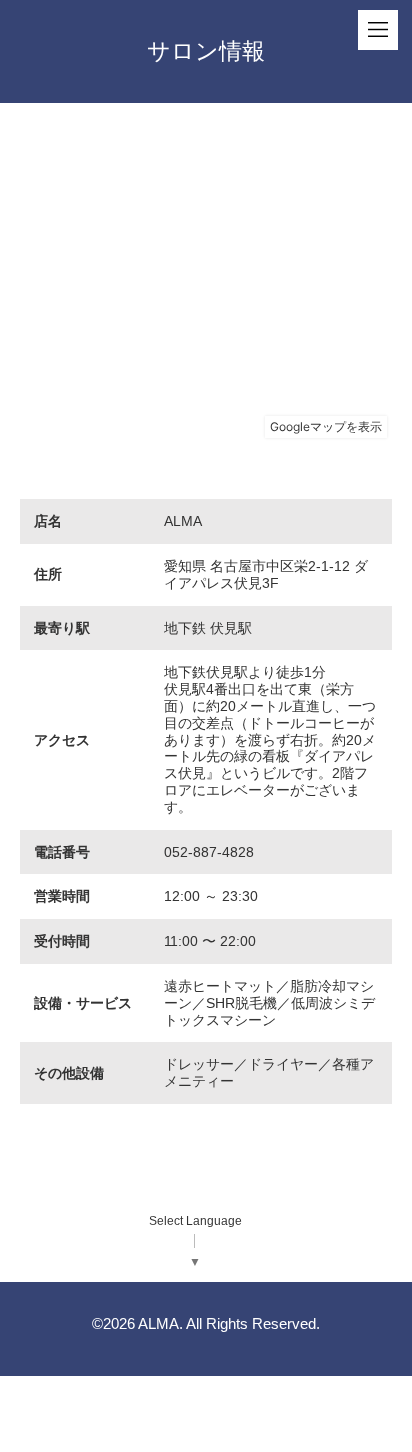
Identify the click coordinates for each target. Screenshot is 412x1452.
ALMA (158, 1323)
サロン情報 (206, 51)
